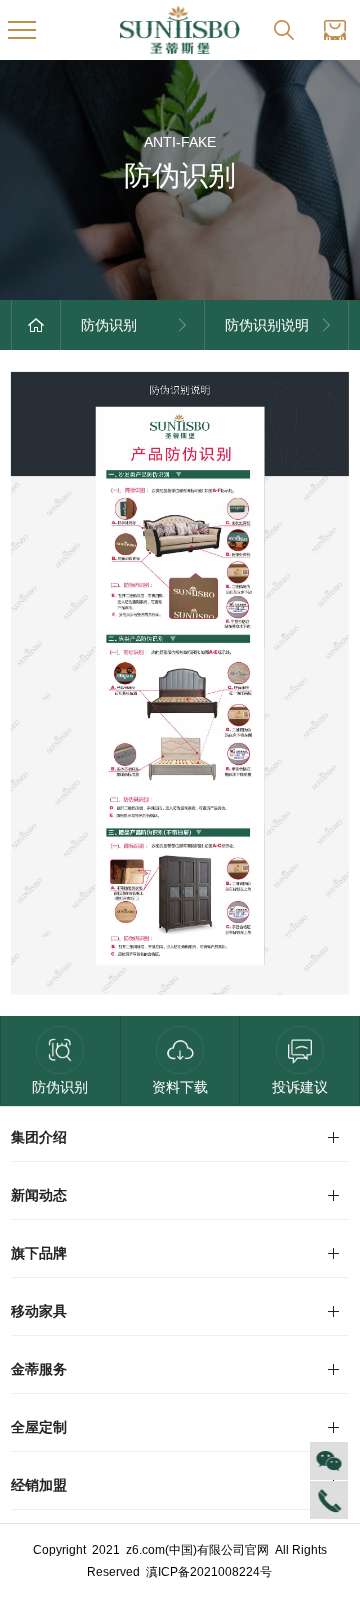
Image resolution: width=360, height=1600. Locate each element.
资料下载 (180, 1087)
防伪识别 (60, 1087)
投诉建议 (300, 1087)
